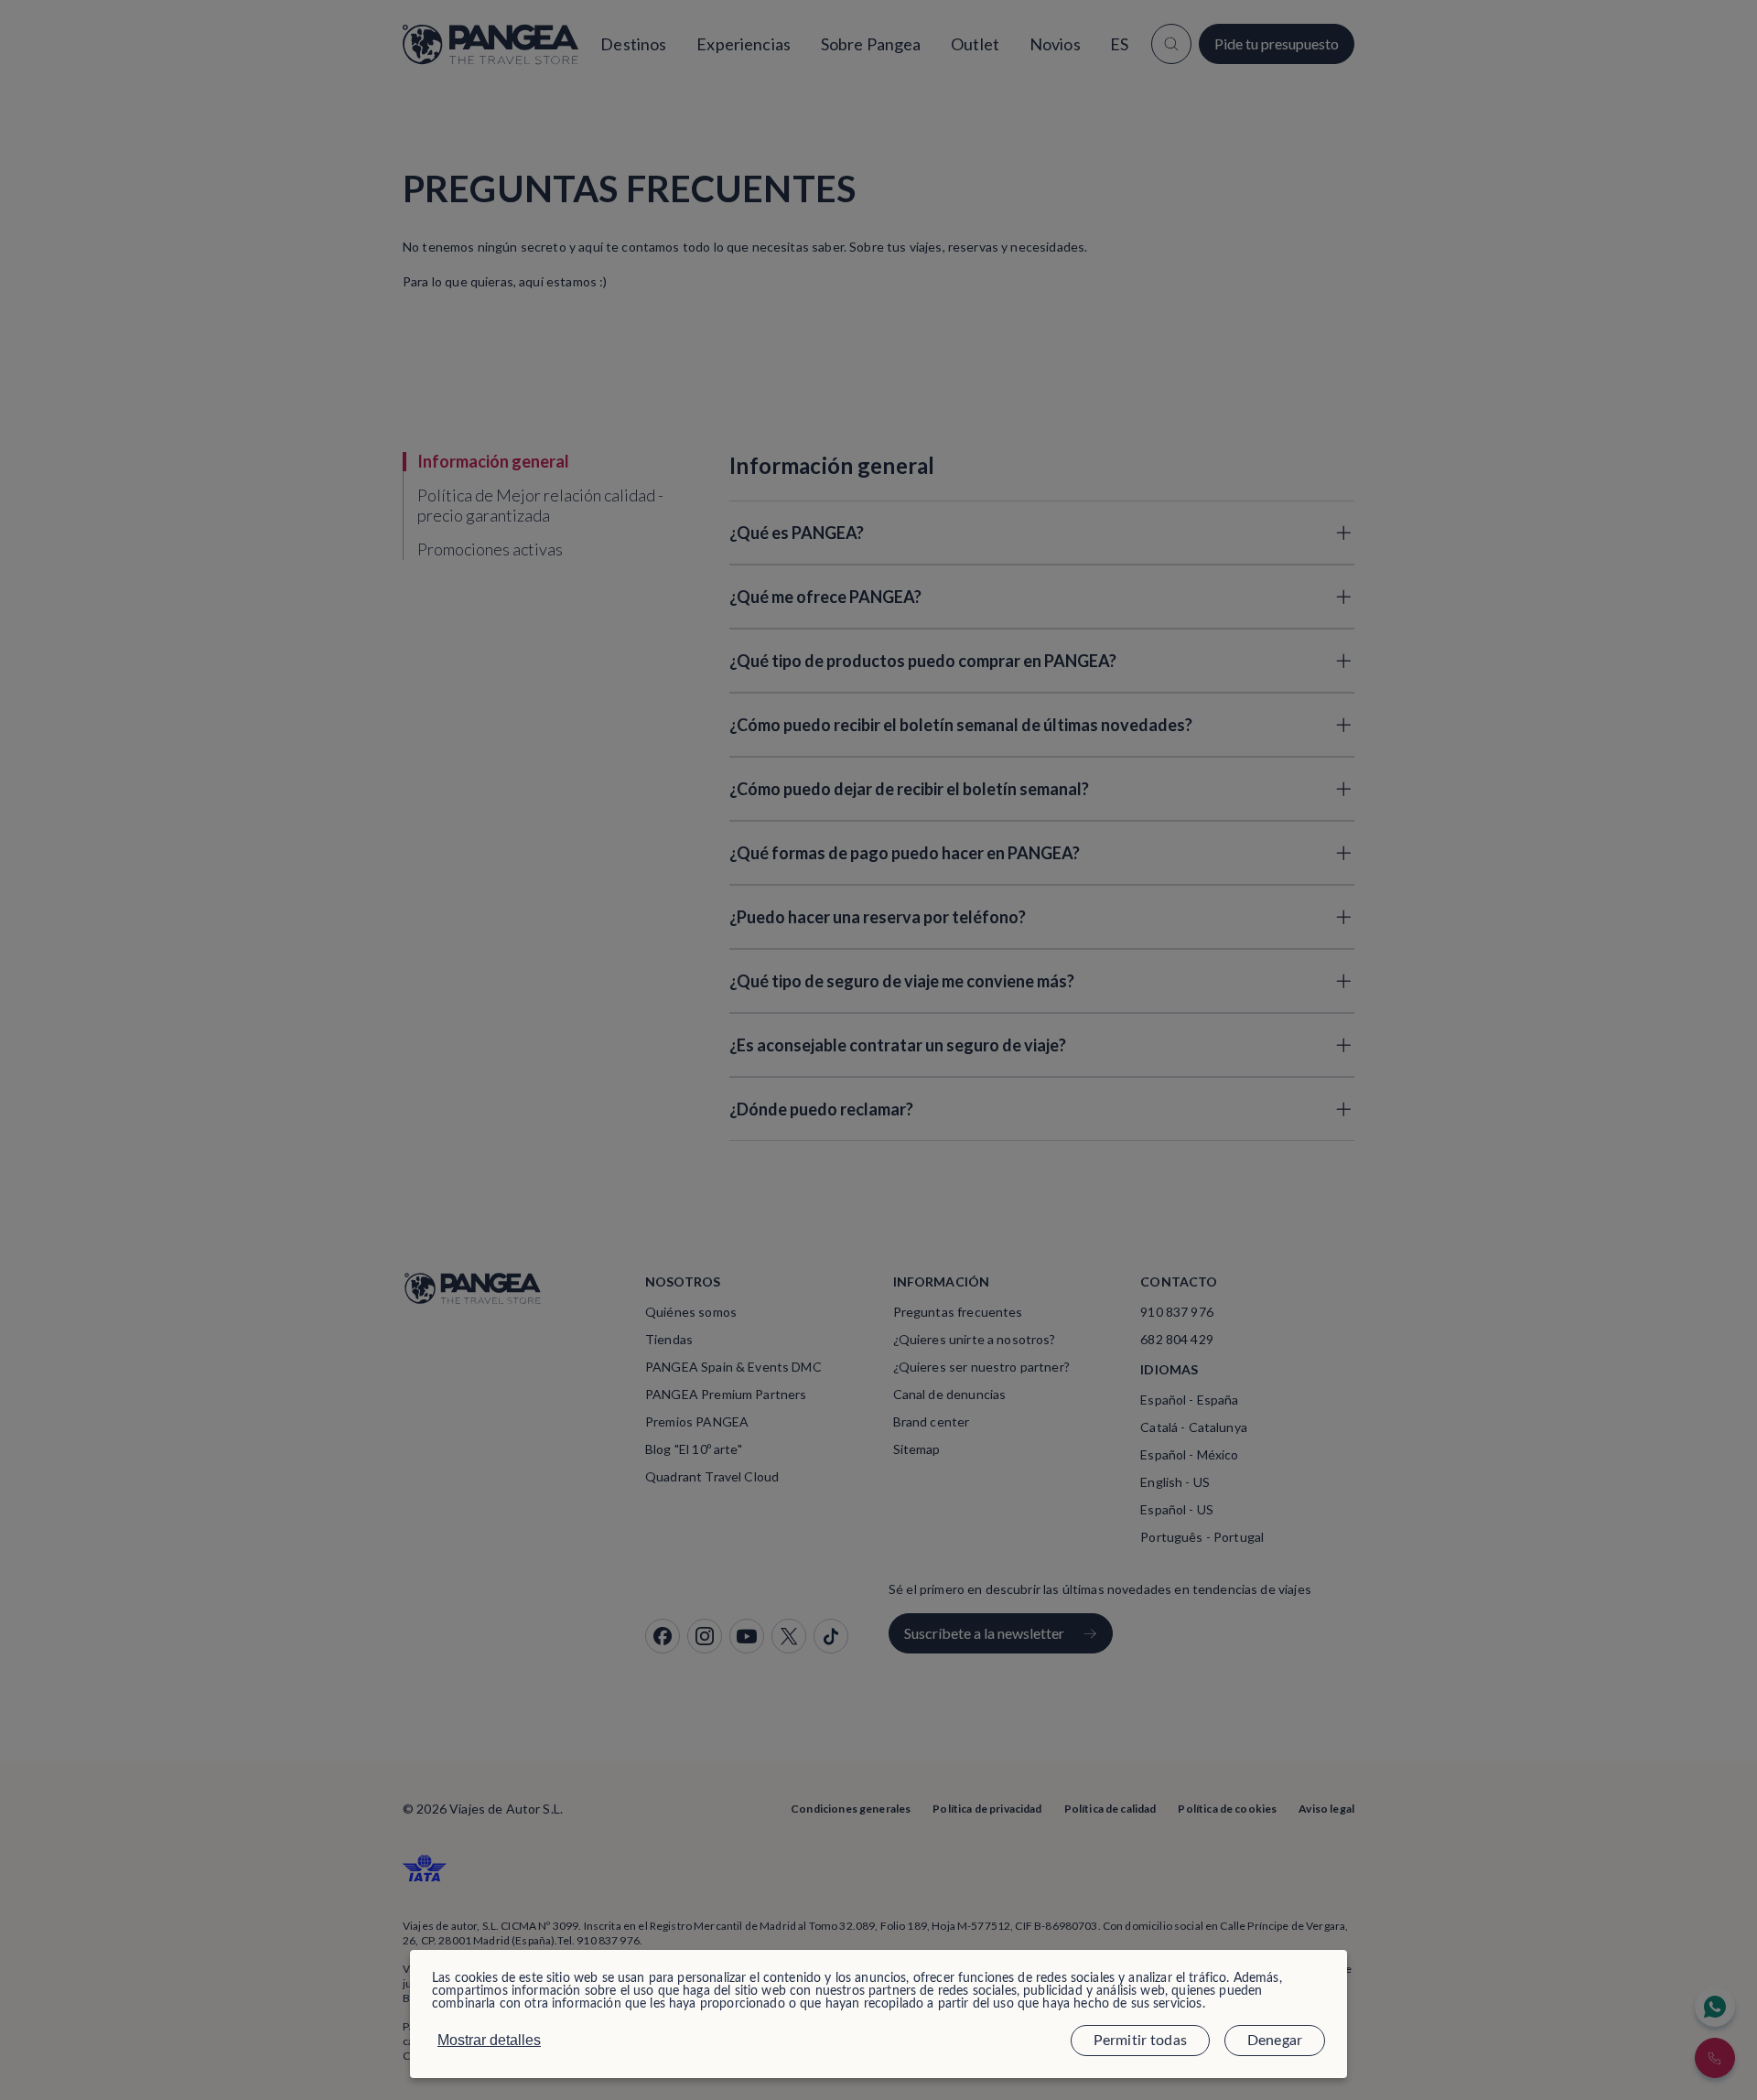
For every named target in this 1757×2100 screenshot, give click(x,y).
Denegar (1275, 2041)
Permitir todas (1140, 2041)
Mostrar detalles (489, 2040)
